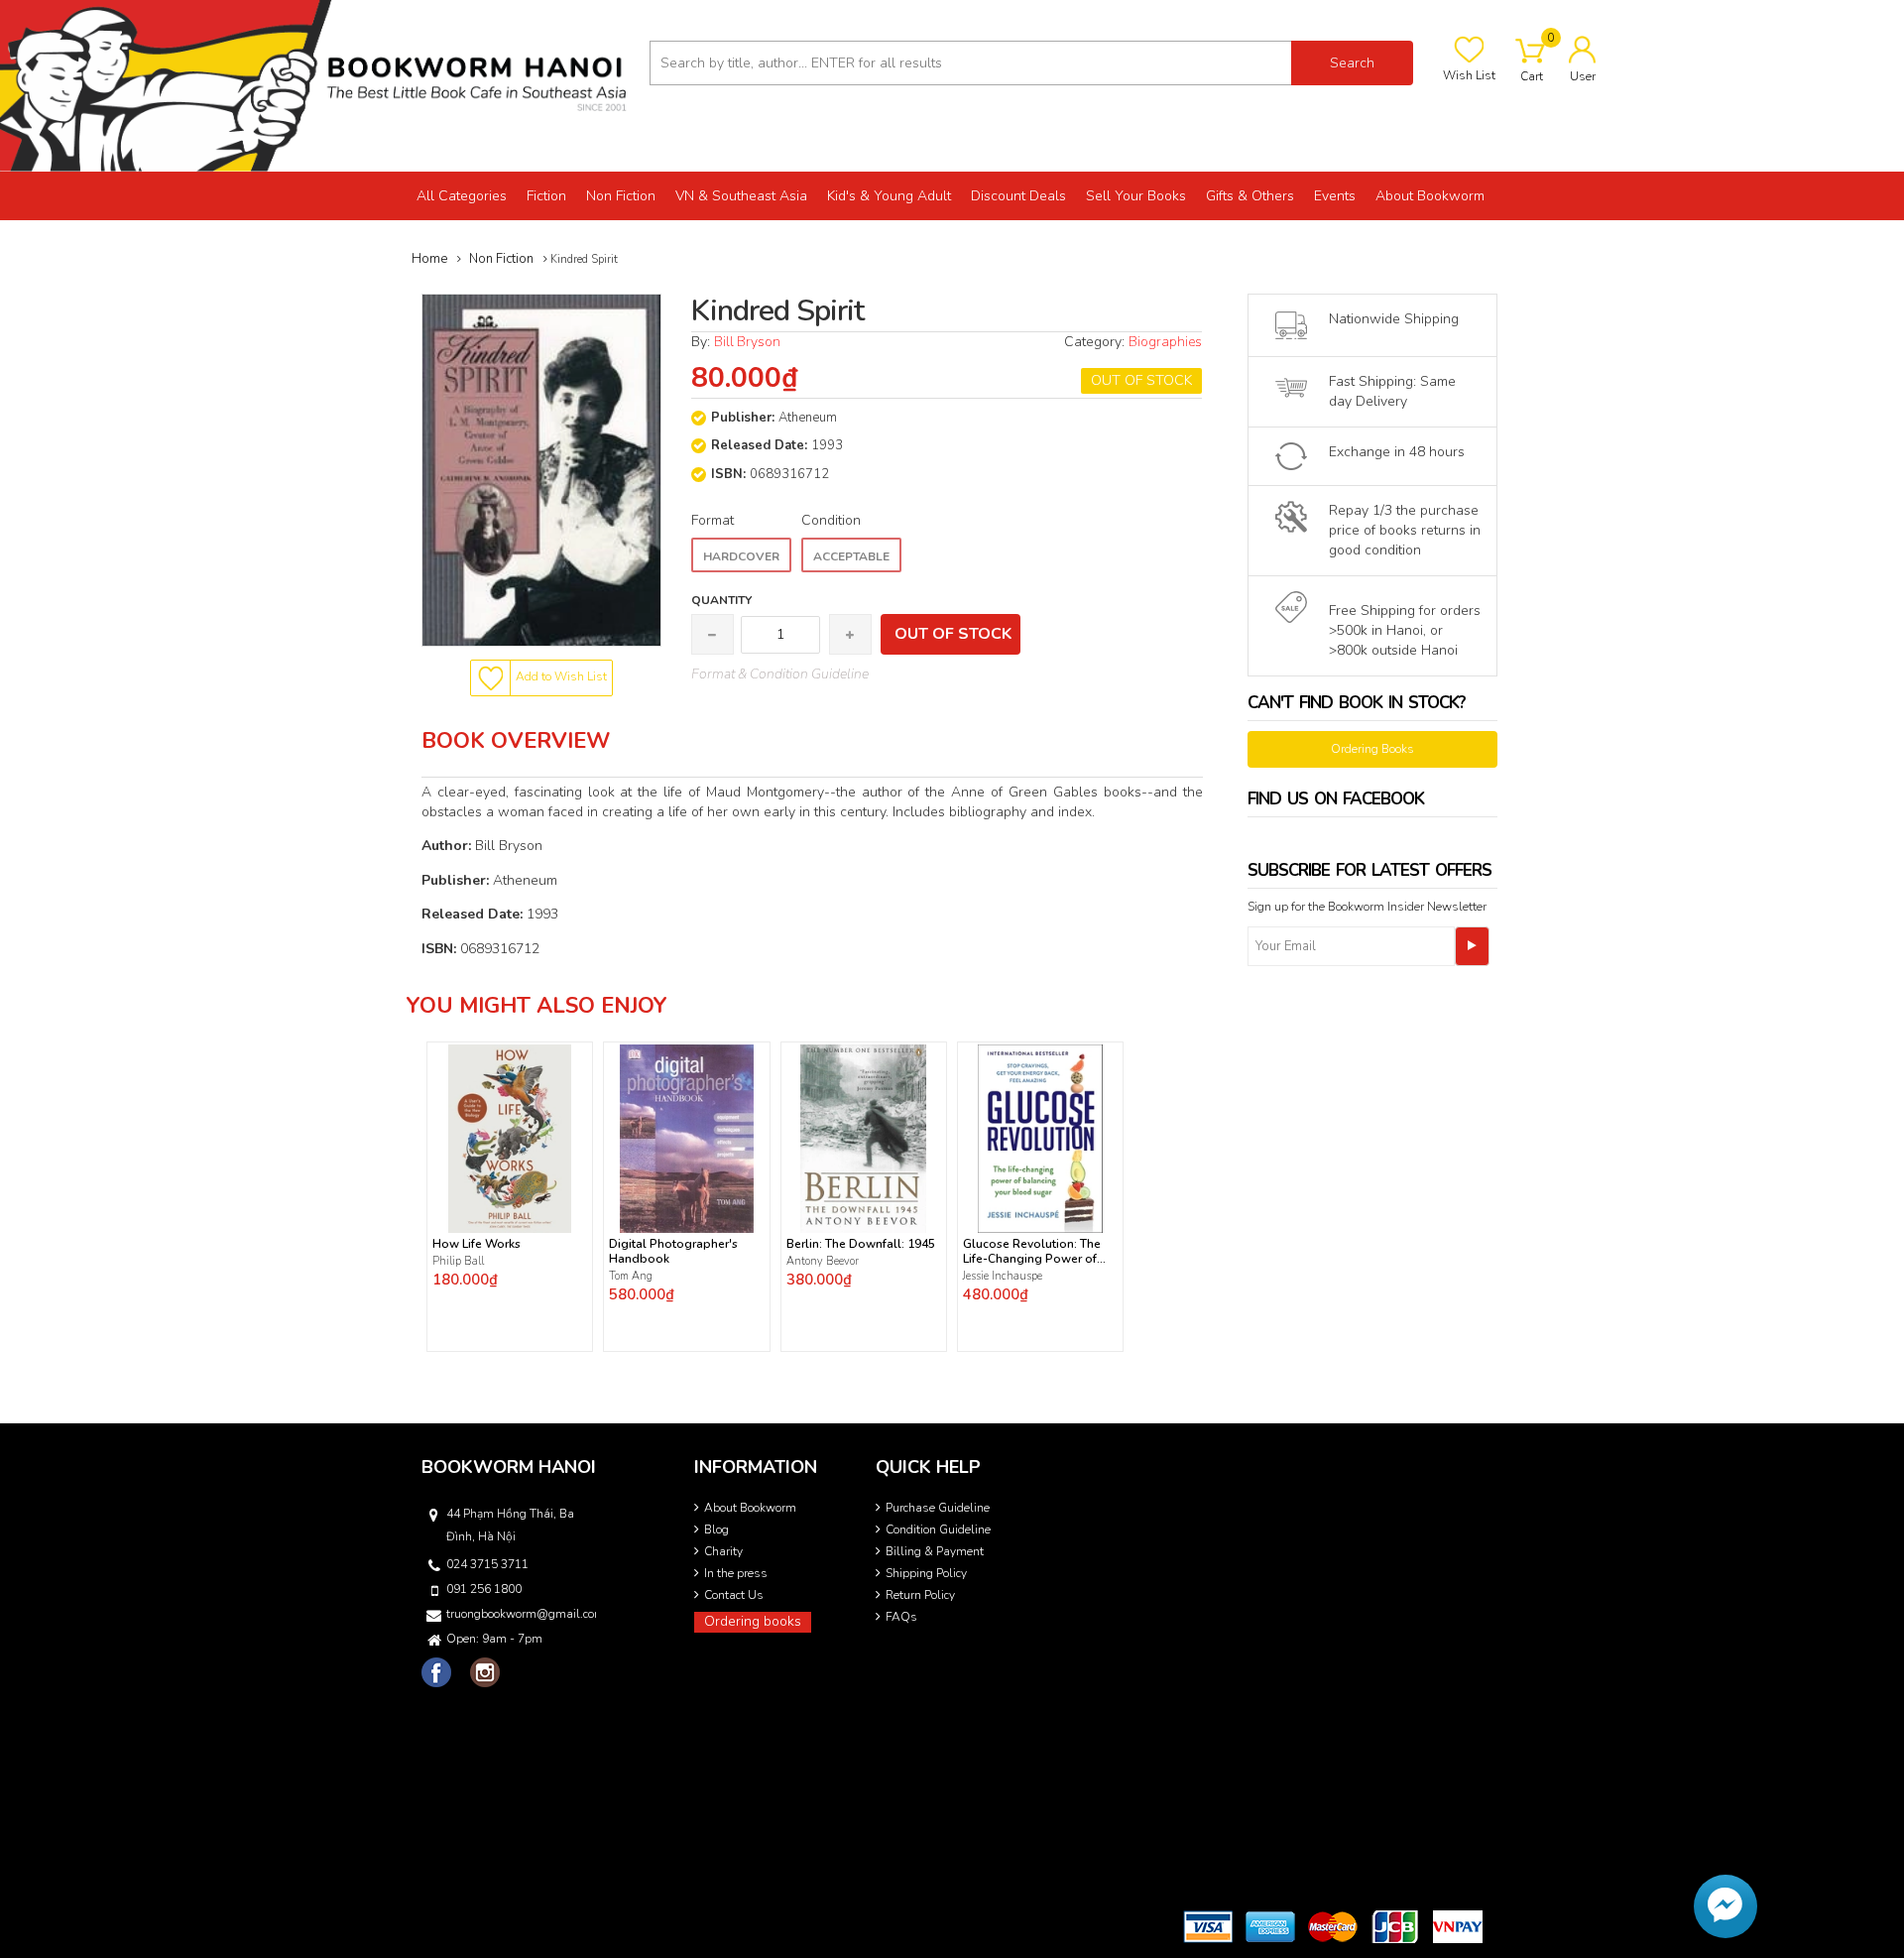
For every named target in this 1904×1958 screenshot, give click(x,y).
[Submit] (1472, 946)
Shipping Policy (926, 1573)
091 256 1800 (484, 1589)
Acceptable (851, 556)
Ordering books (753, 1621)
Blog (716, 1530)
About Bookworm (750, 1508)
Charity (723, 1551)
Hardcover (741, 556)
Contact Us (734, 1595)
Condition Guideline (938, 1530)
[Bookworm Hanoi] (317, 85)
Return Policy (920, 1595)
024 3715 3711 (487, 1564)
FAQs (901, 1617)
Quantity (721, 600)
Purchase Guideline (938, 1508)
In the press (736, 1573)
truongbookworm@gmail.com (520, 1614)
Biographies (1165, 342)
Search (1352, 63)
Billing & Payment (935, 1551)
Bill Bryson (747, 342)
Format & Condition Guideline (780, 674)
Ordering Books (1372, 749)
